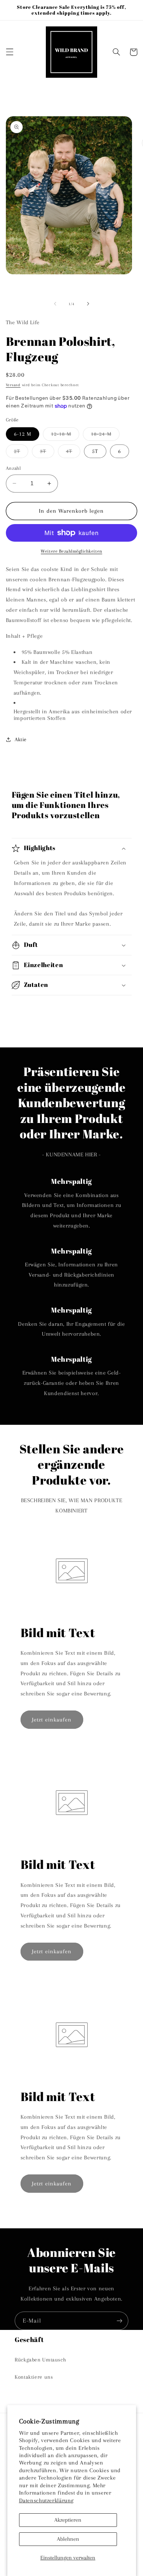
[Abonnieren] (120, 2321)
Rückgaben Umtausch (40, 2360)
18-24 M (105, 436)
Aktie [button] (21, 739)
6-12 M (23, 434)
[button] (10, 52)
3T (47, 453)
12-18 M (65, 436)
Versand (13, 385)
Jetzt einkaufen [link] (52, 1720)
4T (73, 453)
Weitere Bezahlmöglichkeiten (71, 551)
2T (21, 453)
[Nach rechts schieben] (88, 304)
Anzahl (14, 468)
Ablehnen (68, 2539)
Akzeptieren (68, 2520)
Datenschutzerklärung (47, 2500)
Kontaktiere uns (34, 2377)
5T (95, 451)
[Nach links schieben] (55, 304)
